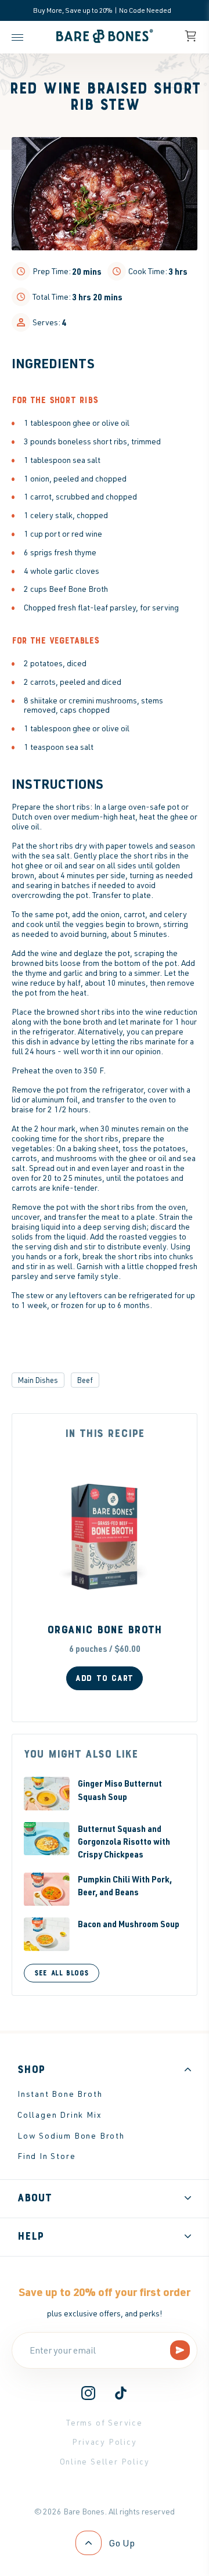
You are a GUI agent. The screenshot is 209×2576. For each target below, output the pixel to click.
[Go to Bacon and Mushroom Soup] (47, 1934)
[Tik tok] (121, 2397)
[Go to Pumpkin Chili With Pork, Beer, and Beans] (47, 1889)
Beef (85, 1380)
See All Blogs (62, 1973)
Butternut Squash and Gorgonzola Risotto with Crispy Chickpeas (124, 1842)
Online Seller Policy (105, 2461)
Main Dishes (38, 1380)
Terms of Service (105, 2422)
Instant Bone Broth (60, 2094)
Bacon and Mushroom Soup (129, 1924)
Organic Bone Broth (105, 1630)
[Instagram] (88, 2397)
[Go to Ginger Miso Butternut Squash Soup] (47, 1793)
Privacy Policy (104, 2442)
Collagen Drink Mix (60, 2115)
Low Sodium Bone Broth (71, 2135)
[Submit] (180, 2351)
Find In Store (46, 2156)
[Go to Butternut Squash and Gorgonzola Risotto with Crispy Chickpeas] (47, 1839)
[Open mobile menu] (20, 37)
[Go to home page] (105, 43)
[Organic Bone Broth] (105, 1537)
